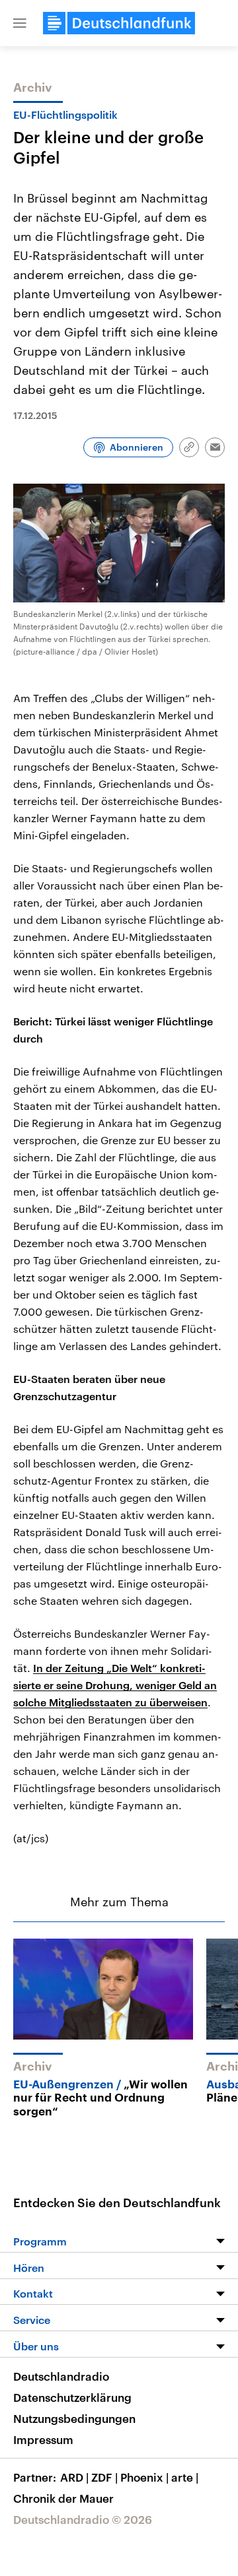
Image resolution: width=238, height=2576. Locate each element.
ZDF (104, 2477)
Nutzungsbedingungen (74, 2418)
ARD (74, 2477)
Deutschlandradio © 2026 (83, 2519)
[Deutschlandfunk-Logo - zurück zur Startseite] (119, 23)
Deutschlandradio (61, 2376)
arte (185, 2477)
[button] (20, 23)
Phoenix (144, 2477)
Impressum (43, 2439)
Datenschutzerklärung (72, 2397)
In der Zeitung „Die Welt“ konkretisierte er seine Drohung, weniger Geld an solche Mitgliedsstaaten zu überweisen (115, 1685)
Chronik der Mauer (63, 2498)
